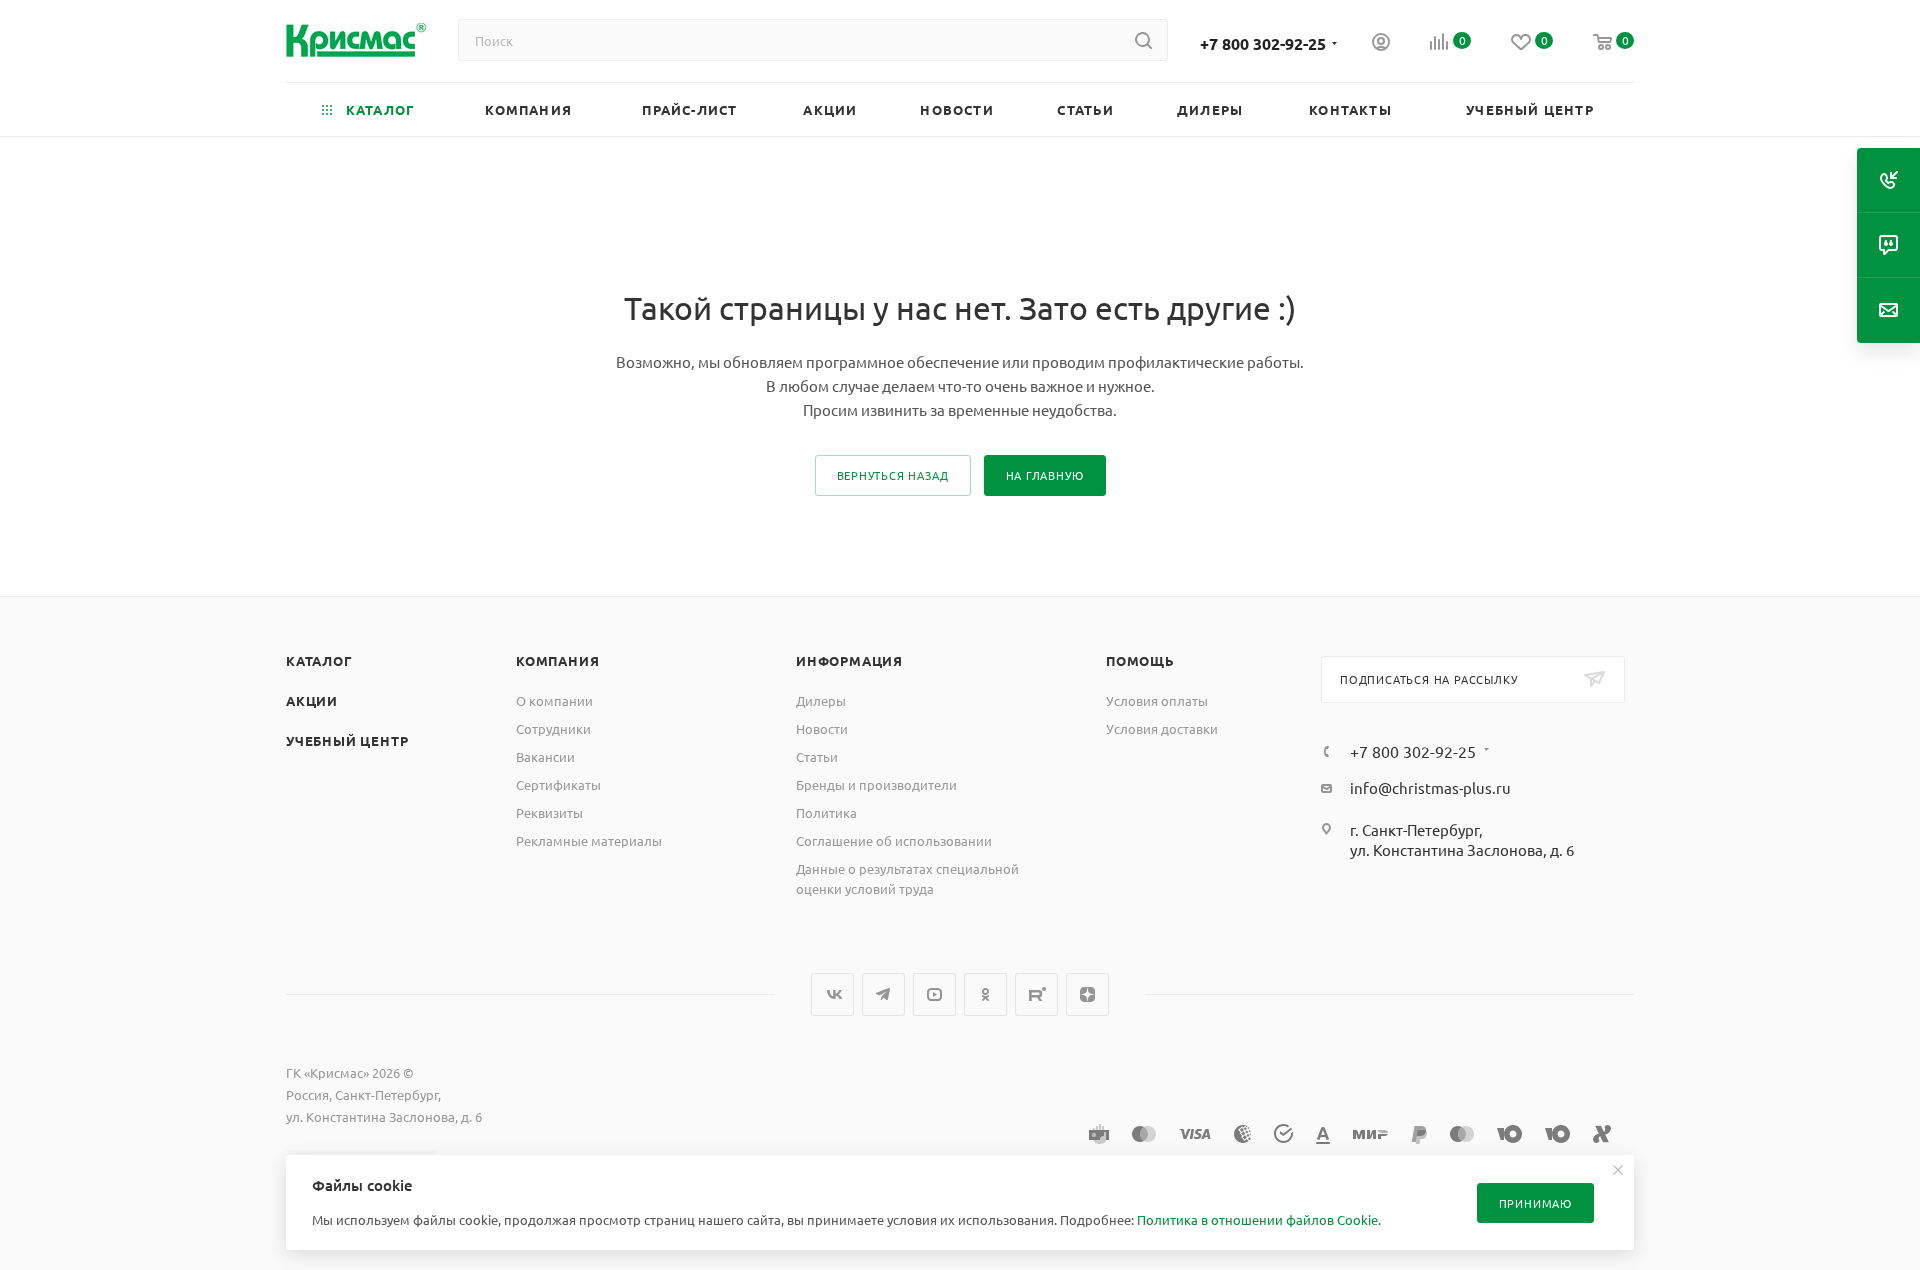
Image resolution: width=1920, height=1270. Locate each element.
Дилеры (821, 700)
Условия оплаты (1157, 700)
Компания (557, 660)
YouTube (934, 994)
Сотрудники (553, 728)
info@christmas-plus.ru (1430, 787)
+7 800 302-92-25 (1263, 43)
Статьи (817, 756)
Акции (312, 700)
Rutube (1036, 994)
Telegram (883, 994)
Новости (822, 728)
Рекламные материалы (589, 840)
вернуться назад (893, 475)
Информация (849, 660)
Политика (826, 812)
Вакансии (545, 756)
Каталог (319, 660)
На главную (1045, 475)
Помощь (1140, 660)
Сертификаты (558, 784)
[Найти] (1143, 40)
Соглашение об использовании (894, 840)
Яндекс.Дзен (1087, 994)
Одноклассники (985, 994)
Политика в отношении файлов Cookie (1257, 1219)
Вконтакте (832, 994)
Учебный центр (347, 740)
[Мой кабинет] (1381, 44)
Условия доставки (1162, 728)
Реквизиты (549, 812)
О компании (554, 700)
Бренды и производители (876, 784)
